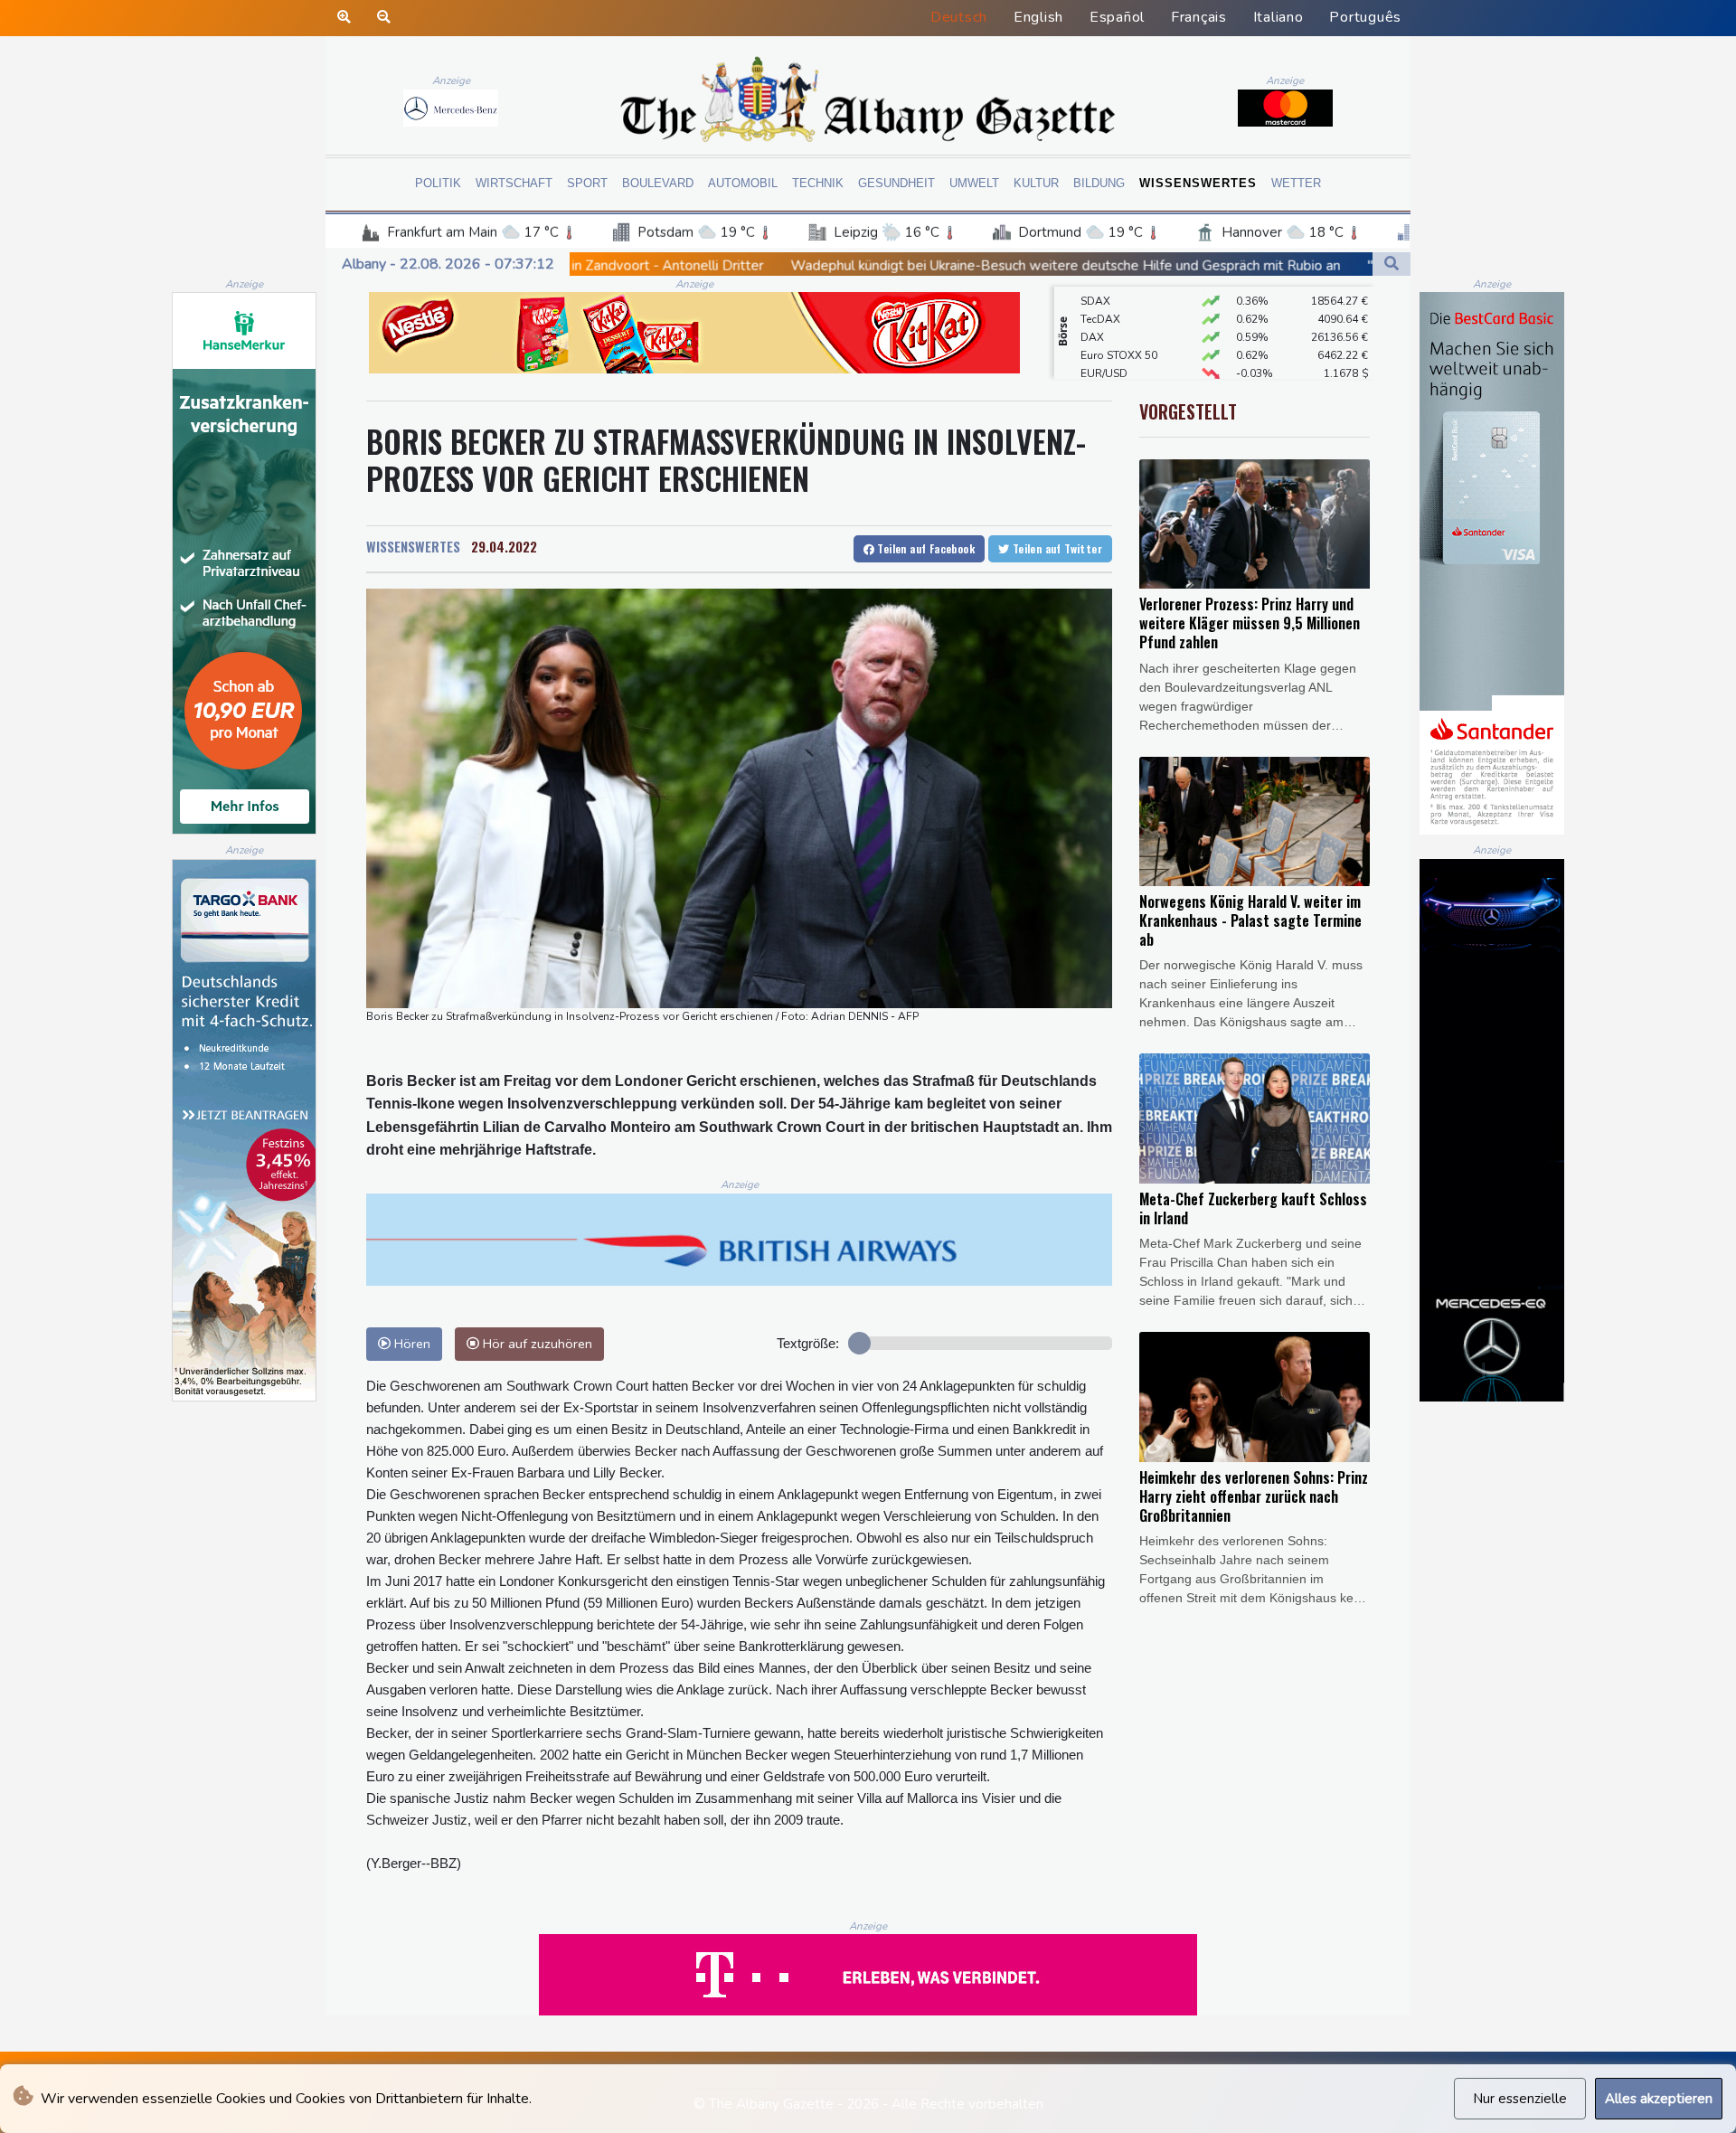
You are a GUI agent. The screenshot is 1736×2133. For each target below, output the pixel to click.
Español (1117, 17)
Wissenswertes (1198, 183)
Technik (818, 183)
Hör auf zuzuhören (536, 1344)
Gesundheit (896, 183)
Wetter (1296, 183)
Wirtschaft (514, 183)
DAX (1092, 304)
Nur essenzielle (1520, 2099)
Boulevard (658, 183)
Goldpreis (1106, 358)
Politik (438, 183)
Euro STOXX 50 (1119, 322)
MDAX (1097, 376)
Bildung (1099, 183)
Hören (410, 1344)
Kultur (1036, 183)
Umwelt (974, 183)
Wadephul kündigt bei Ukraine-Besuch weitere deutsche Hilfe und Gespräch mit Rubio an (843, 265)
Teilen (925, 548)
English (1038, 17)
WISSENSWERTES (413, 546)
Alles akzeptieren (1659, 2099)
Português (1365, 17)
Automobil (743, 183)
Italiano (1278, 17)
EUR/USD (1104, 340)
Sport (587, 183)
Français (1199, 17)
